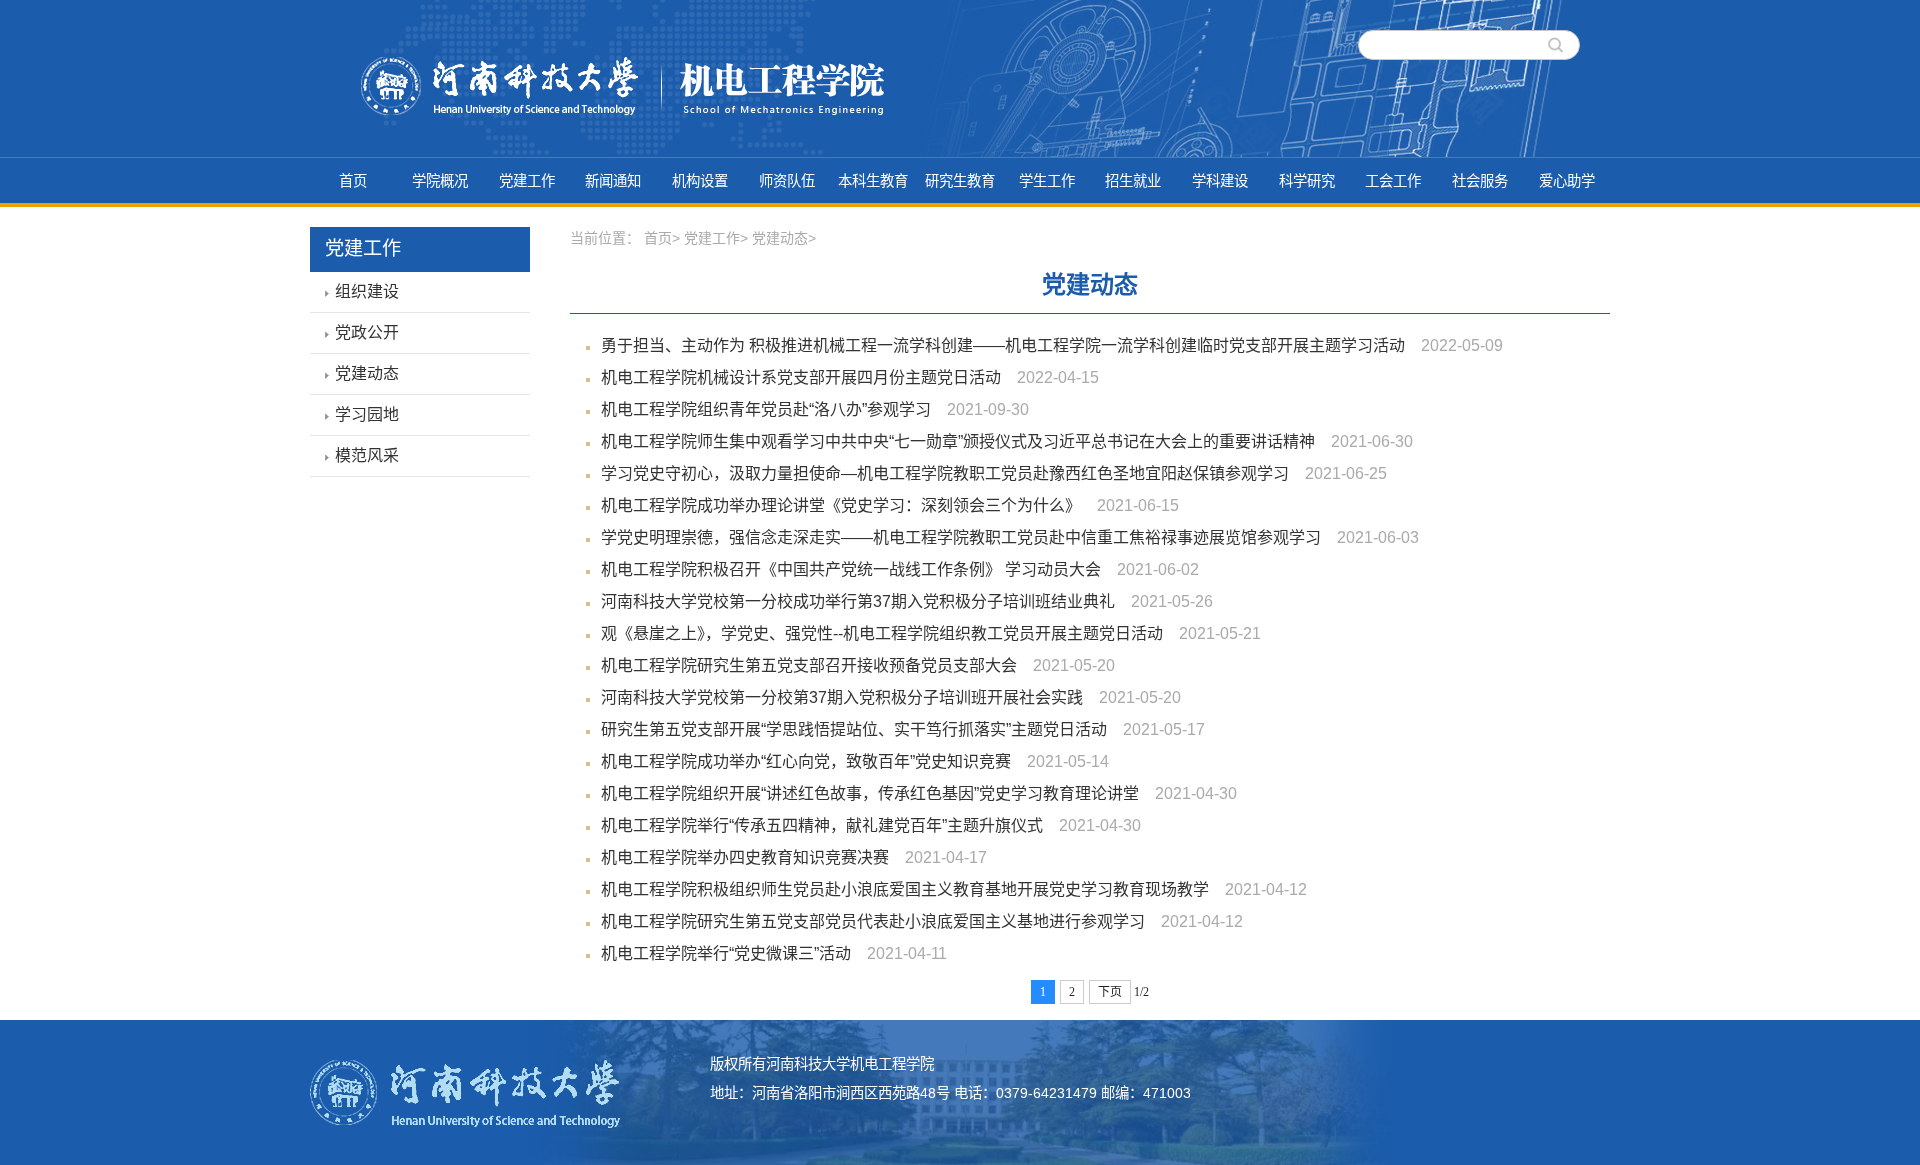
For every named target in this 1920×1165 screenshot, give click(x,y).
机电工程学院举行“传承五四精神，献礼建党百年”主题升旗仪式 (822, 825)
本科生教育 (873, 181)
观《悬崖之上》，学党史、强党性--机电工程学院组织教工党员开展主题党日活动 (882, 633)
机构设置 (700, 181)
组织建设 (367, 291)
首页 (353, 181)
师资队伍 (787, 181)
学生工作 (1047, 181)
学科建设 (1220, 181)
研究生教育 (960, 181)
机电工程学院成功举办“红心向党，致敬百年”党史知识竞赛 (806, 761)
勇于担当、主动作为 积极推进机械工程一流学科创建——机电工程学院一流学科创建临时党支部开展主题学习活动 (1003, 345)
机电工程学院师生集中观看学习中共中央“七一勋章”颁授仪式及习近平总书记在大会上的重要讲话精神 (958, 441)
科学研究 (1307, 181)
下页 (1110, 992)
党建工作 (527, 181)
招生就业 (1133, 181)
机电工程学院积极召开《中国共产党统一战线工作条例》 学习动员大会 (851, 569)
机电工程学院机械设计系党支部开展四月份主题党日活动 (801, 377)
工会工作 (1393, 181)
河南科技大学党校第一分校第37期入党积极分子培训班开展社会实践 (842, 697)
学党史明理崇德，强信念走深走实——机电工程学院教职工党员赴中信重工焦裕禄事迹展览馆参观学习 (961, 537)
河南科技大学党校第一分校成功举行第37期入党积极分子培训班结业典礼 (858, 601)
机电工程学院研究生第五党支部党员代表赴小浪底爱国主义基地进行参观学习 (873, 921)
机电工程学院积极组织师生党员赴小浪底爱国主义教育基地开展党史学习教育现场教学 (905, 889)
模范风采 (367, 455)
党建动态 (367, 373)
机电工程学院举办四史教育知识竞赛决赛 (745, 857)
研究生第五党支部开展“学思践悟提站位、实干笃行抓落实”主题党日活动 (854, 729)
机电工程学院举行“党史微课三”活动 (726, 953)
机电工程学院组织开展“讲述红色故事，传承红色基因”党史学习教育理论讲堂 (870, 793)
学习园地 (367, 414)
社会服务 (1480, 181)
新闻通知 (613, 181)
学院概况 (440, 181)
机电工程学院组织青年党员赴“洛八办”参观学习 (766, 409)
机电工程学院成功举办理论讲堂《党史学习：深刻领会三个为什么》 (841, 505)
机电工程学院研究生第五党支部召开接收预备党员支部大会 (809, 665)
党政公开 (367, 332)
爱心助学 (1567, 181)
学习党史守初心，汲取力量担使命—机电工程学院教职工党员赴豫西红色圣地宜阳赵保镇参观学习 (945, 473)
